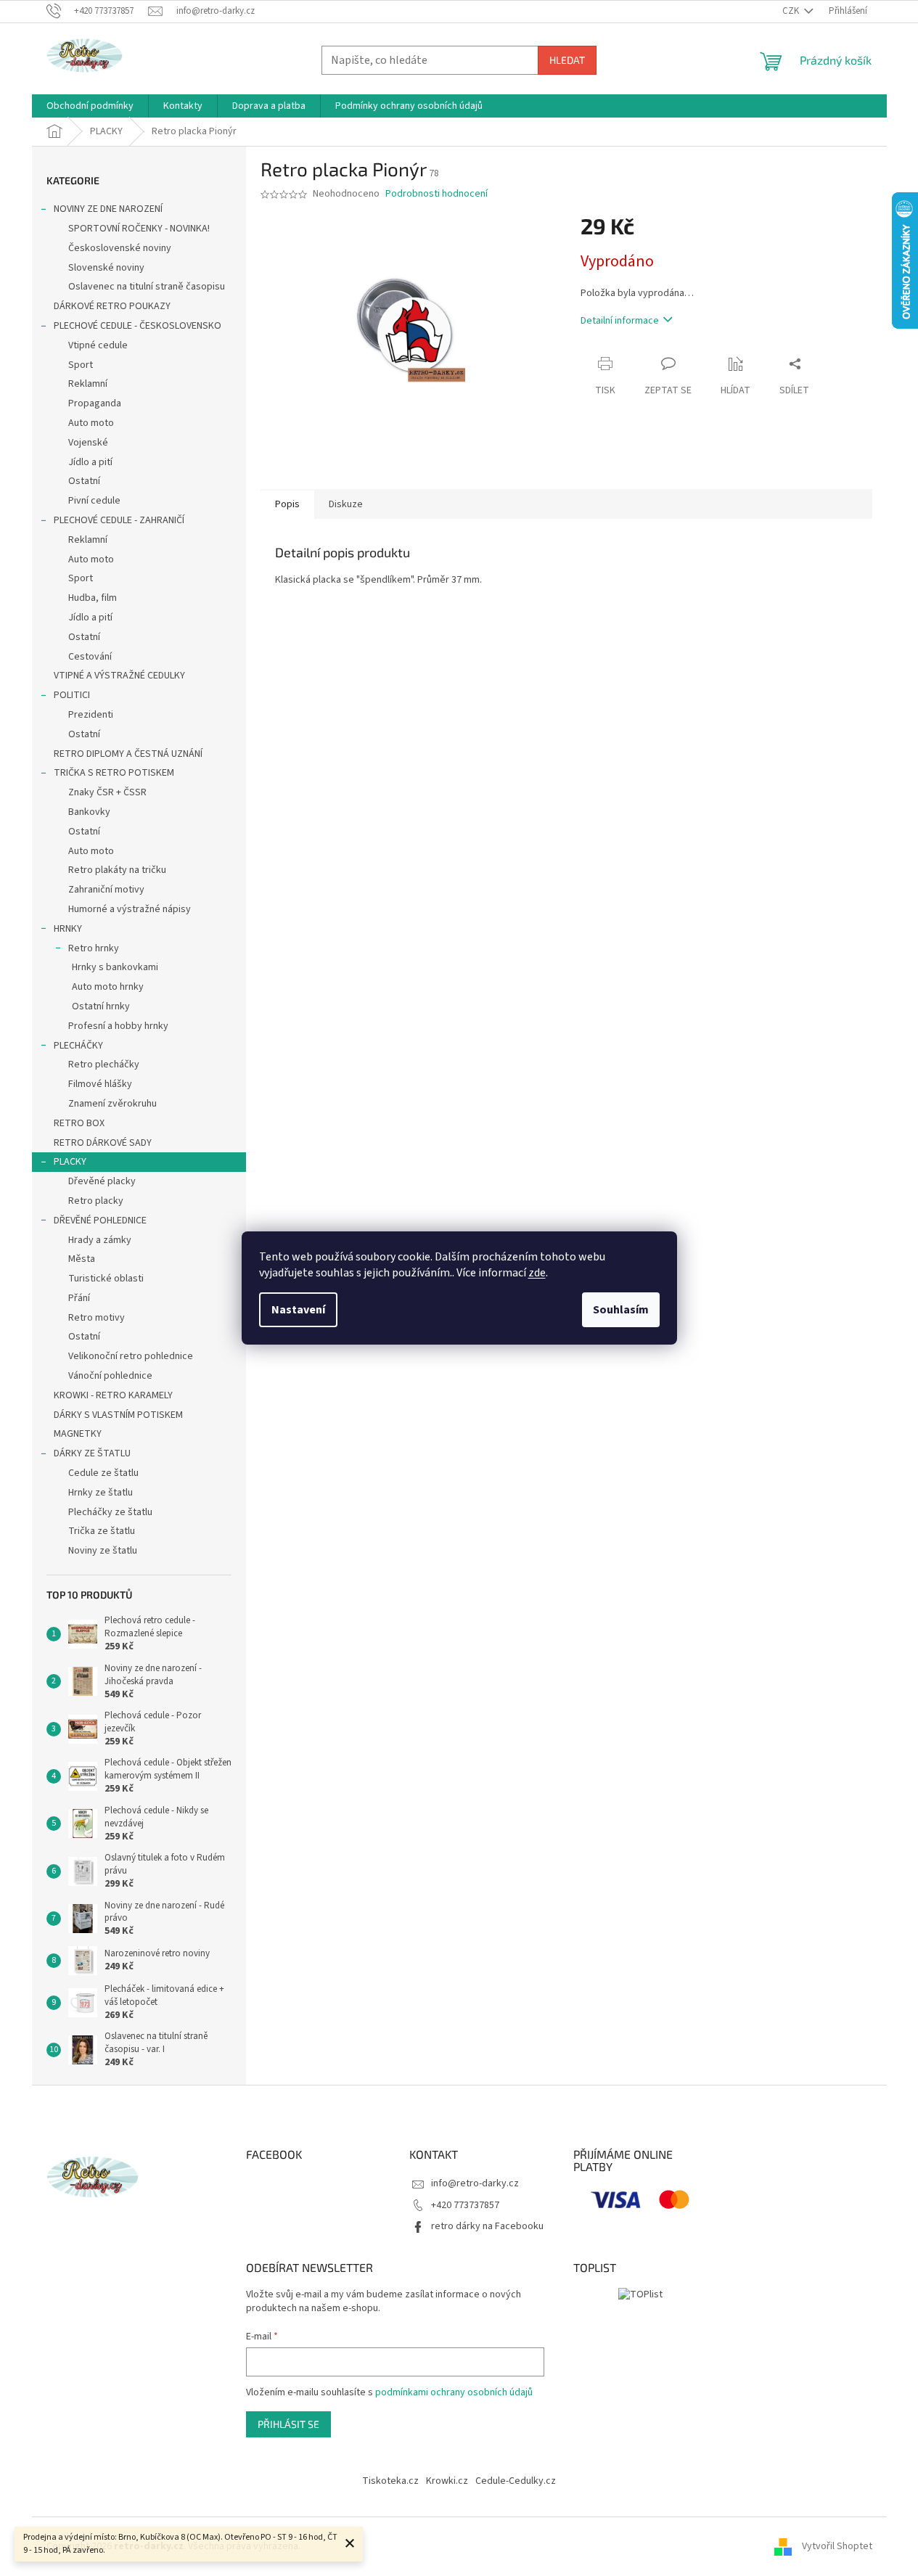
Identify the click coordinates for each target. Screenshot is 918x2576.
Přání (79, 1298)
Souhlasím (621, 1310)
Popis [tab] (287, 504)
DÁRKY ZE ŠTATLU (92, 1453)
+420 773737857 (465, 2205)
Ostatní (84, 481)
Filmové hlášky (100, 1084)
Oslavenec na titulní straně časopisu (147, 287)
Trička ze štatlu (102, 1531)
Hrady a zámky (100, 1240)
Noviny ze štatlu (103, 1551)
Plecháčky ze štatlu (110, 1512)
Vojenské (88, 443)
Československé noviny (120, 248)
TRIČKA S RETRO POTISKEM (114, 773)
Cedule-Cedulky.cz (516, 2481)
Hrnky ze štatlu (101, 1493)
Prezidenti (91, 715)
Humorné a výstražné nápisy (130, 909)
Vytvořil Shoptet (837, 2546)
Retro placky (96, 1201)
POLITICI (72, 695)
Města (82, 1259)
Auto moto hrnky (108, 987)
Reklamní (88, 384)
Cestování (90, 657)
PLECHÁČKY (78, 1046)
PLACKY (70, 1162)
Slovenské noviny (106, 268)
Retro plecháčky (104, 1065)
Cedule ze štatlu (103, 1473)
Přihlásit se (288, 2424)
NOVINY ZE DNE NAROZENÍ (108, 209)
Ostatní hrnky (101, 1006)
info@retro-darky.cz (475, 2183)
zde (537, 1273)
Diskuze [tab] (346, 504)
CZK (792, 11)
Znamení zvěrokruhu (112, 1104)
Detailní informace (620, 321)
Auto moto (91, 423)
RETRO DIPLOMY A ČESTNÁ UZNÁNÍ (128, 754)
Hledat (567, 60)
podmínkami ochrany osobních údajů (454, 2392)
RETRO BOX (79, 1123)
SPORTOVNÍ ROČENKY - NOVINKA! (139, 229)
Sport (81, 365)
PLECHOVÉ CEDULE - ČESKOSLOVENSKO (138, 326)
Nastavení (298, 1310)
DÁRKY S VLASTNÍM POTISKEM (118, 1415)
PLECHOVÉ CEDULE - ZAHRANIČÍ (119, 520)
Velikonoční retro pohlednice (131, 1356)
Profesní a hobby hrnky (118, 1026)
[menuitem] (90, 106)
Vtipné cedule (98, 345)
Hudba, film (93, 598)
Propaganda (95, 403)
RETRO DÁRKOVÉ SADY (103, 1143)
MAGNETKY (78, 1434)
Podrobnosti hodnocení (437, 194)
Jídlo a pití (90, 462)
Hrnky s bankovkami (115, 967)
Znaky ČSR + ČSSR (107, 792)
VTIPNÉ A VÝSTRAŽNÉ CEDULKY (119, 676)
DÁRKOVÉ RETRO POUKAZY (112, 306)
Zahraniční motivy (106, 890)
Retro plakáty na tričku (117, 870)
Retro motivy (97, 1318)
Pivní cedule (94, 501)
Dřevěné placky (102, 1181)
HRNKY (68, 929)
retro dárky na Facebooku (487, 2226)
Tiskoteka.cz (390, 2481)
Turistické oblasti (106, 1279)
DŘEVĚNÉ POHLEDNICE (100, 1221)
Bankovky (89, 812)
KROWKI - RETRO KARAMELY (113, 1395)
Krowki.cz (447, 2481)
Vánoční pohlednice (110, 1376)
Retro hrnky (94, 948)
